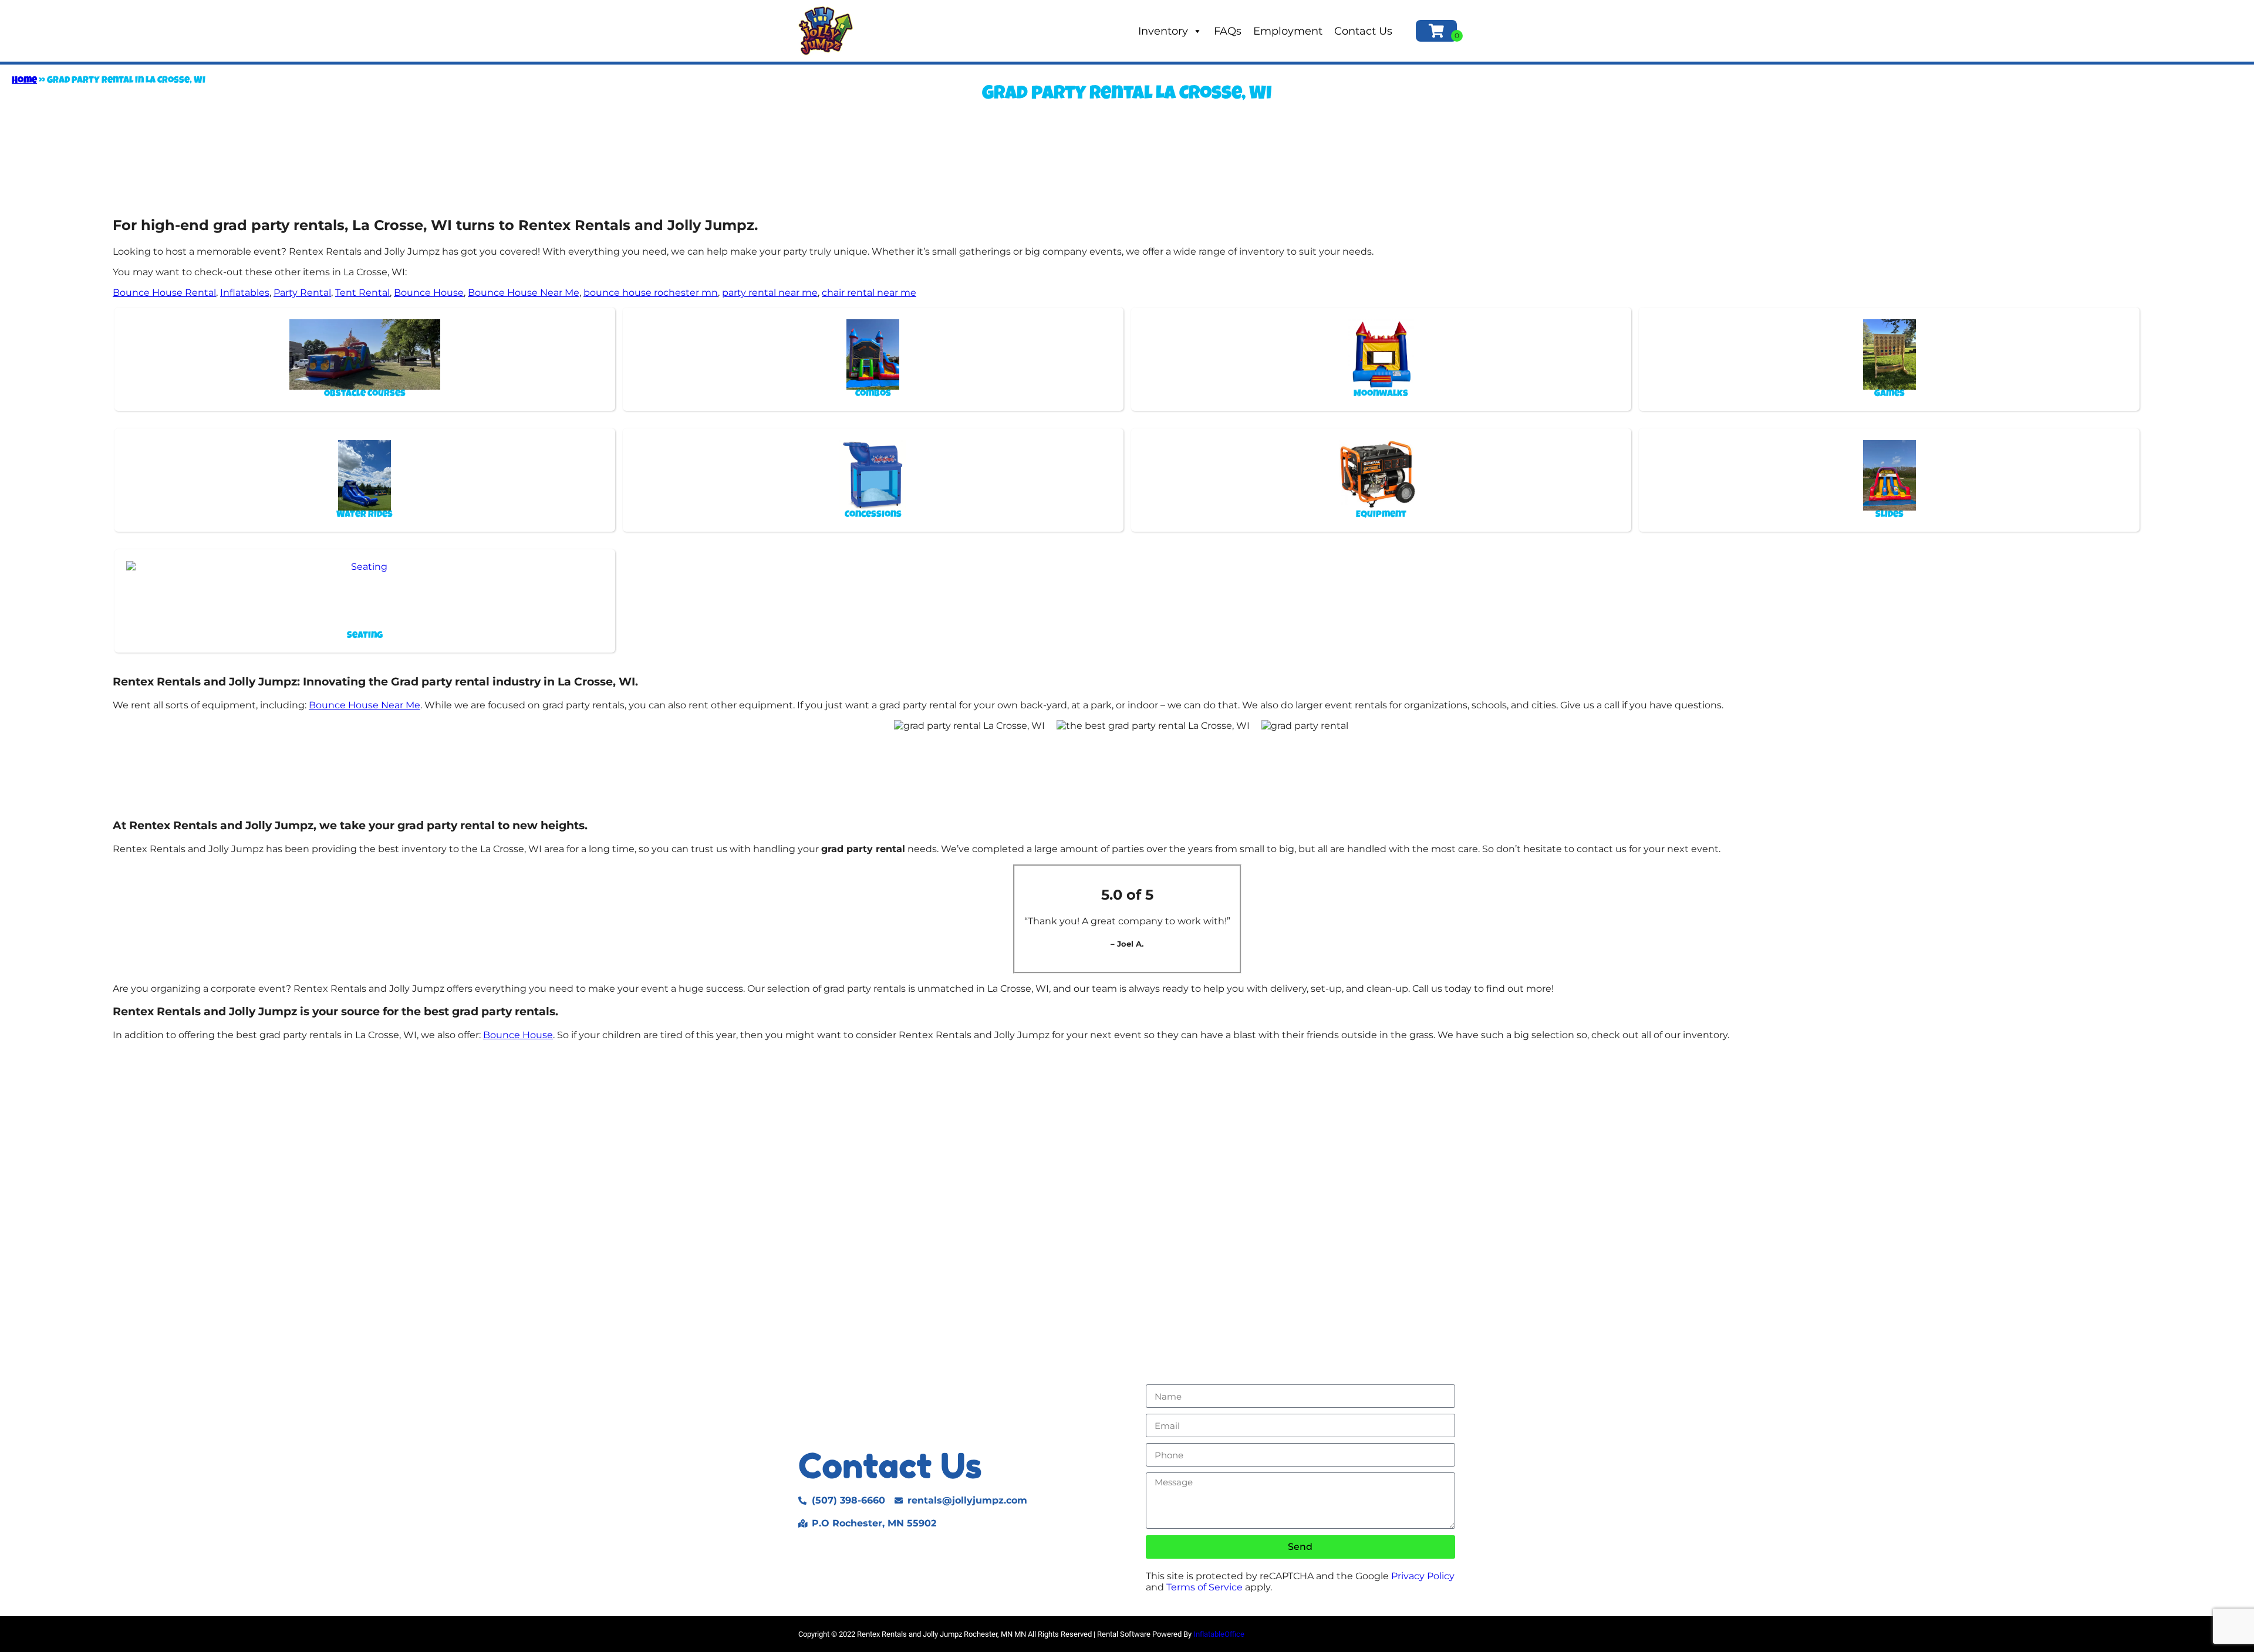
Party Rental (302, 293)
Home (24, 81)
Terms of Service (1204, 1587)
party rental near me (770, 293)
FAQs (1228, 31)
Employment (1288, 31)
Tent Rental (362, 293)
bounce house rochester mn (651, 293)
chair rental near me (869, 293)
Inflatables (245, 293)
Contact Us (1363, 31)
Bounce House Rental (164, 293)
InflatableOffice (1219, 1634)
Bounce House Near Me (524, 293)
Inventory (1163, 31)
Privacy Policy (1423, 1576)
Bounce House (429, 293)
